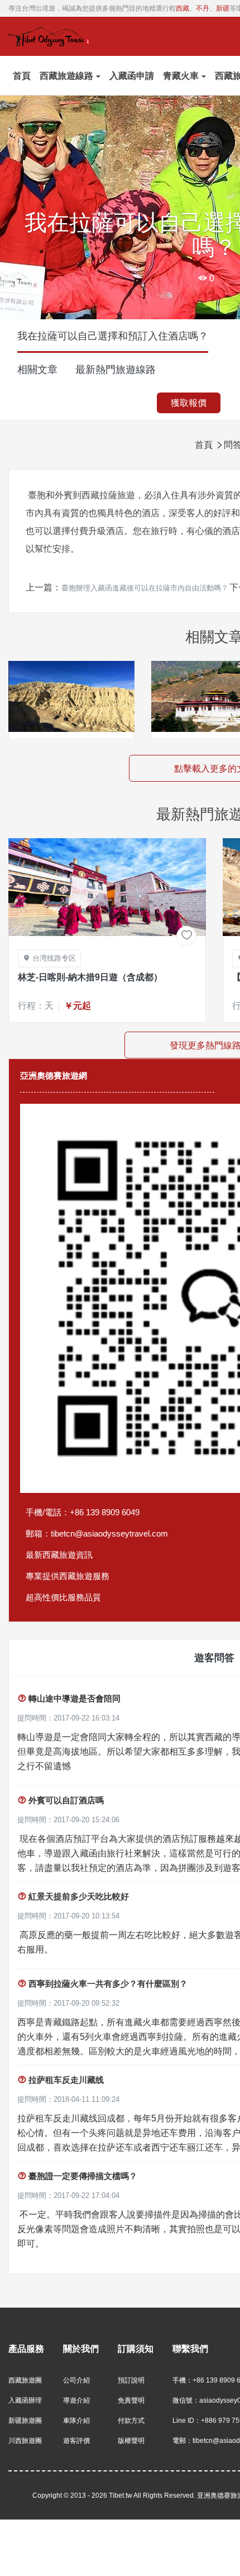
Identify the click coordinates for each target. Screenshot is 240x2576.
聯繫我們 (190, 2349)
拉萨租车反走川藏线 (61, 2080)
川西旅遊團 (25, 2441)
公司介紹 (76, 2380)
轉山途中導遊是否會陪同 (69, 1698)
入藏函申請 (132, 76)
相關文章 (37, 370)
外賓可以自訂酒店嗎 (61, 1800)
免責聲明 (131, 2400)
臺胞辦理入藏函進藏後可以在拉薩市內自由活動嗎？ (145, 588)
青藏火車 (181, 76)
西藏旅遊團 (25, 2380)
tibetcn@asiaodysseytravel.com (109, 1533)
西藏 (183, 8)
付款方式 (131, 2421)
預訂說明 (131, 2380)
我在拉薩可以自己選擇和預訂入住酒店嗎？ (113, 336)
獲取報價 (189, 403)
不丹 (203, 8)
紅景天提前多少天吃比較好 (73, 1896)
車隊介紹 (76, 2421)
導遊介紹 (76, 2400)
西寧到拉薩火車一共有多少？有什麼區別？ (102, 1984)
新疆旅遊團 (25, 2421)
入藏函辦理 (25, 2400)
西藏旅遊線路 (66, 76)
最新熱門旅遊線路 (116, 370)
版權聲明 (131, 2441)
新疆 (223, 8)
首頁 (22, 76)
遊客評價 (76, 2441)
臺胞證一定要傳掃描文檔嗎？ (77, 2176)
